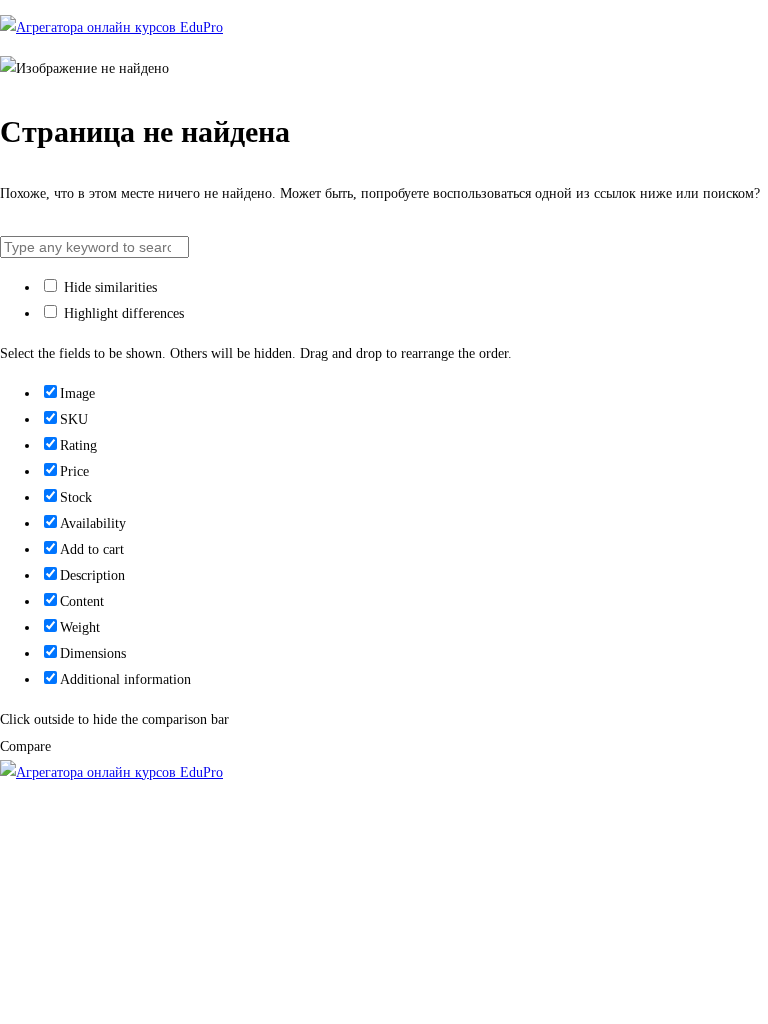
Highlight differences (122, 313)
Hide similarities (108, 287)
